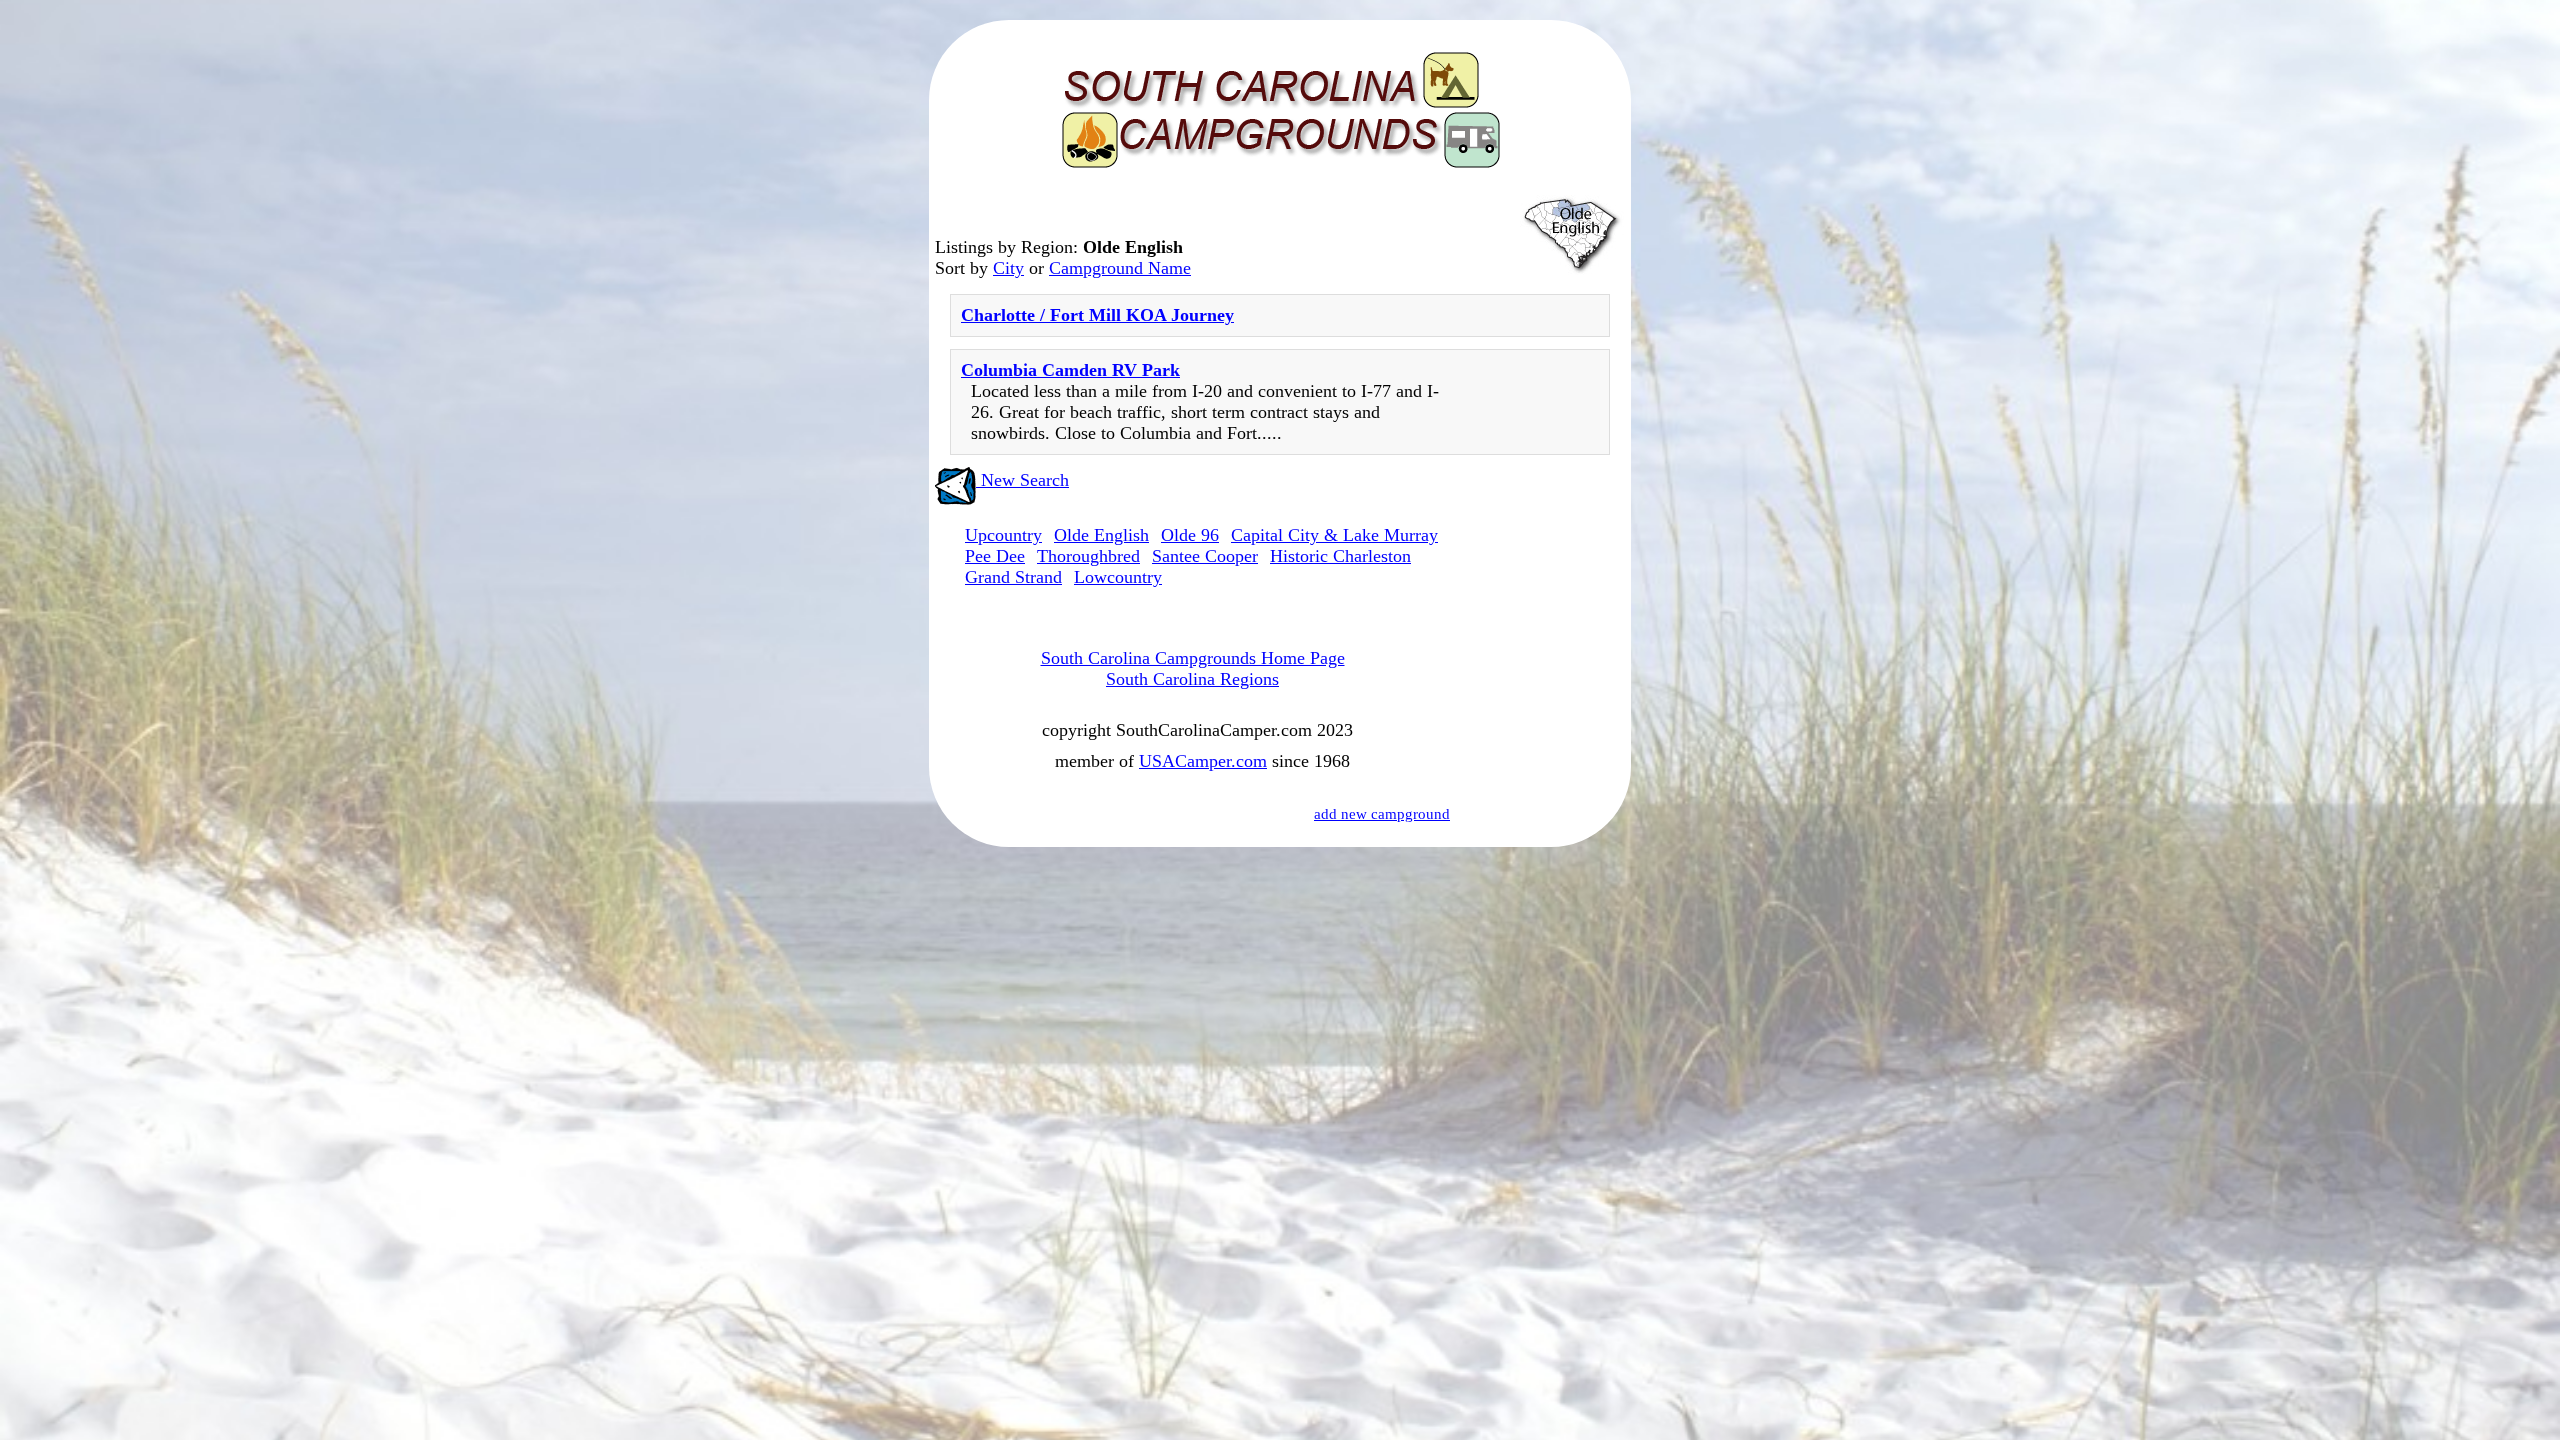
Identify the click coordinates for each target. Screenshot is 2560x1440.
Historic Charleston (1340, 556)
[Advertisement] (1540, 782)
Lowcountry (1118, 577)
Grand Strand (1013, 577)
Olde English (1101, 535)
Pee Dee (995, 556)
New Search (1022, 480)
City (1008, 268)
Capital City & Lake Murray (1334, 535)
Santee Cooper (1205, 556)
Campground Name (1120, 268)
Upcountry (1003, 535)
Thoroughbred (1088, 556)
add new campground (1382, 814)
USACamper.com (1203, 761)
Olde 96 (1190, 535)
